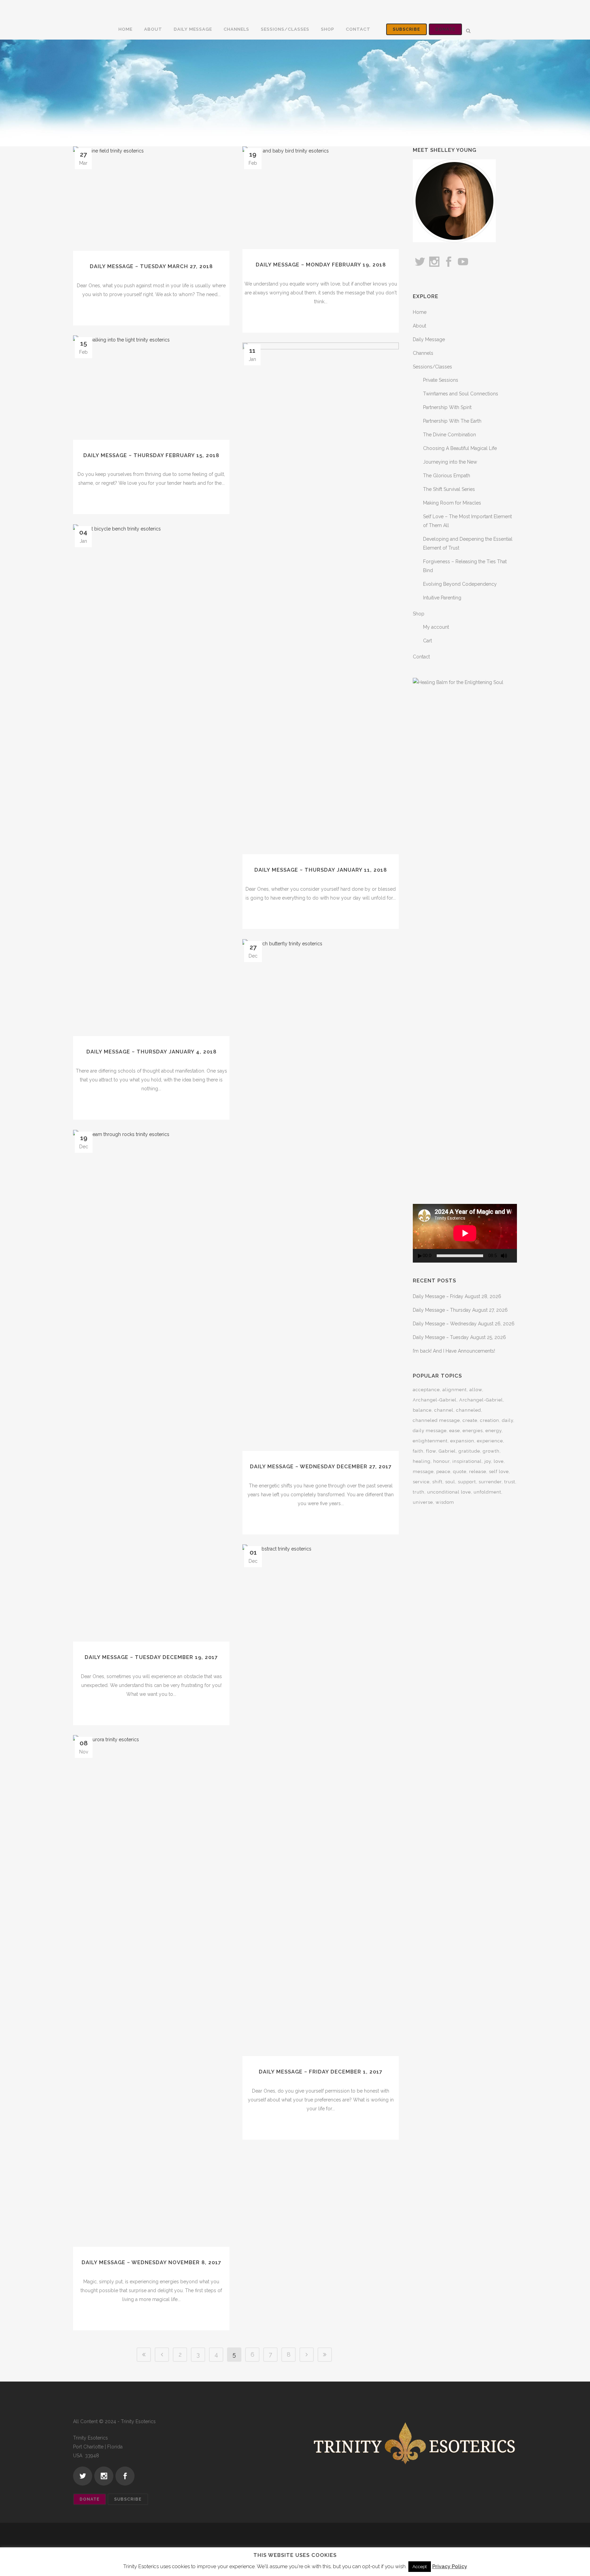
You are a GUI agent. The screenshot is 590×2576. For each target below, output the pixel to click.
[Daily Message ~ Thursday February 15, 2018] (151, 388)
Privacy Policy (450, 2566)
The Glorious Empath (447, 476)
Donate (445, 29)
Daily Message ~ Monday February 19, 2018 (321, 265)
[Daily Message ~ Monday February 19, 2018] (321, 198)
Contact (421, 657)
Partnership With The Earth (452, 421)
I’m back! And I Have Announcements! (454, 1351)
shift (437, 1482)
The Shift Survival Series (449, 489)
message (423, 1472)
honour (441, 1461)
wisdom (445, 1502)
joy (488, 1461)
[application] (465, 1233)
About (419, 326)
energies (473, 1431)
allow (476, 1390)
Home (420, 312)
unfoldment (487, 1492)
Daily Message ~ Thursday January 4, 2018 (151, 1052)
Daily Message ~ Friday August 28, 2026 (457, 1296)
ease (455, 1431)
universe (423, 1502)
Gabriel (447, 1451)
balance (422, 1410)
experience (490, 1441)
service (421, 1482)
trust (510, 1482)
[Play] (420, 1256)
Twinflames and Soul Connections (461, 394)
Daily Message (429, 339)
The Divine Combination (449, 435)
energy (494, 1431)
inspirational (467, 1461)
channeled (469, 1410)
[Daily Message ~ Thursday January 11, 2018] (321, 598)
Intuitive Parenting (442, 598)
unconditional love (449, 1492)
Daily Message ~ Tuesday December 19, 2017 (151, 1657)
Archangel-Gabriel (435, 1400)
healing (422, 1461)
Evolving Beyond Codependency (460, 584)
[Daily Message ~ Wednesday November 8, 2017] (151, 1991)
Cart (427, 641)
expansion (462, 1441)
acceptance (426, 1390)
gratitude (469, 1451)
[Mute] (504, 1256)
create (470, 1420)
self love (499, 1472)
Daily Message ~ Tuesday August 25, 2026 (459, 1337)
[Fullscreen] (514, 1256)
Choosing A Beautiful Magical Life (460, 448)
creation (490, 1420)
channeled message (436, 1420)
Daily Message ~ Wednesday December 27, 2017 (321, 1467)
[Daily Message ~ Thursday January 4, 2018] (151, 780)
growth (491, 1451)
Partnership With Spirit (447, 407)
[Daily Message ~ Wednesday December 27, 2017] (321, 1195)
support (467, 1482)
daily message (430, 1431)
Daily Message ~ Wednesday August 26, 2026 (464, 1324)
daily (508, 1420)
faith (418, 1451)
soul (450, 1482)
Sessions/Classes (432, 367)
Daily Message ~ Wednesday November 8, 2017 (151, 2262)
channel (444, 1410)
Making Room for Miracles (452, 503)
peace (443, 1472)
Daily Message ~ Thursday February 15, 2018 (151, 455)
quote (460, 1472)
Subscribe (406, 29)
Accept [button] (420, 2567)
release (478, 1472)
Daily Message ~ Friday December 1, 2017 (321, 2072)
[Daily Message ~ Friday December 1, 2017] (321, 1800)
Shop (419, 614)
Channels (423, 353)
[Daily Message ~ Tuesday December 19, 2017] (151, 1386)
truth (419, 1492)
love (499, 1461)
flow (431, 1451)
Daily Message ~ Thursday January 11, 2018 (321, 870)
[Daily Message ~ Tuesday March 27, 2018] (151, 199)
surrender (490, 1482)
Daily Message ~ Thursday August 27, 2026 (460, 1310)
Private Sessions (441, 380)
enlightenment (430, 1441)
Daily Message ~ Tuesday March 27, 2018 (151, 266)
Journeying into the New (450, 462)
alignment (455, 1390)
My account (436, 627)
